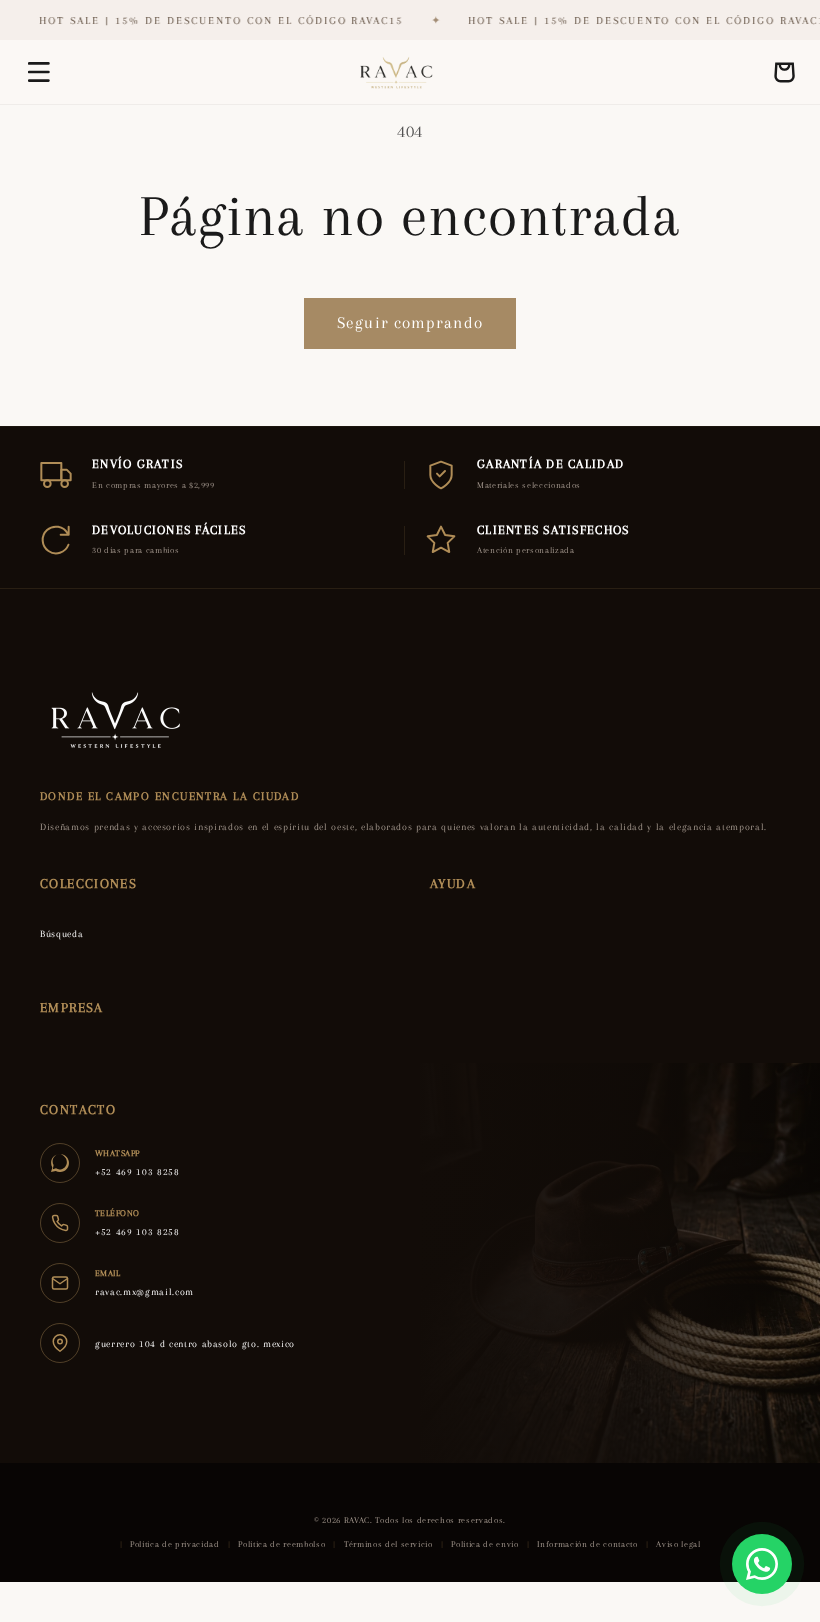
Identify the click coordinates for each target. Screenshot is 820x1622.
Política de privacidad (175, 1544)
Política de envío (484, 1544)
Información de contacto (587, 1544)
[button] (39, 72)
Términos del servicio (388, 1544)
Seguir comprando (410, 323)
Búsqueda (61, 933)
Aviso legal (678, 1544)
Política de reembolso (281, 1544)
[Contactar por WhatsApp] (762, 1564)
